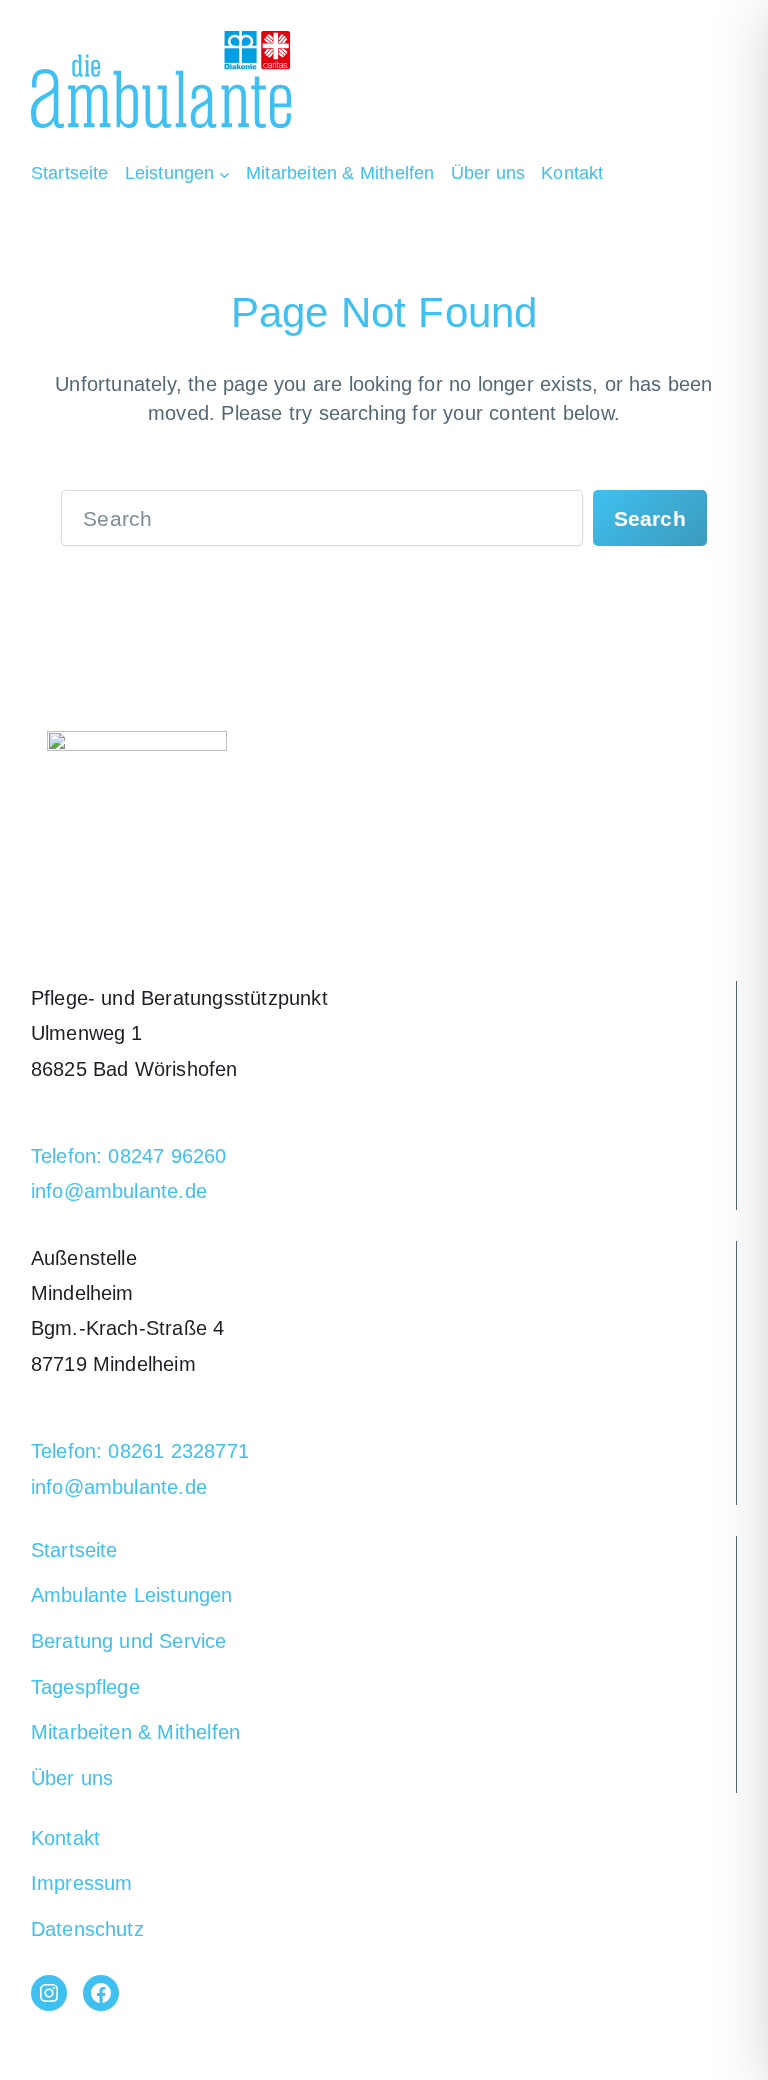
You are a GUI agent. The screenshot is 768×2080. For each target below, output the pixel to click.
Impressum (82, 1883)
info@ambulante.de (119, 1191)
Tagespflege (85, 1687)
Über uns (72, 1778)
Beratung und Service (129, 1641)
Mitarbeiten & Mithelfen (136, 1732)
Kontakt (65, 1838)
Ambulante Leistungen (132, 1595)
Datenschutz (87, 1929)
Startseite (74, 1550)
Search (650, 518)
